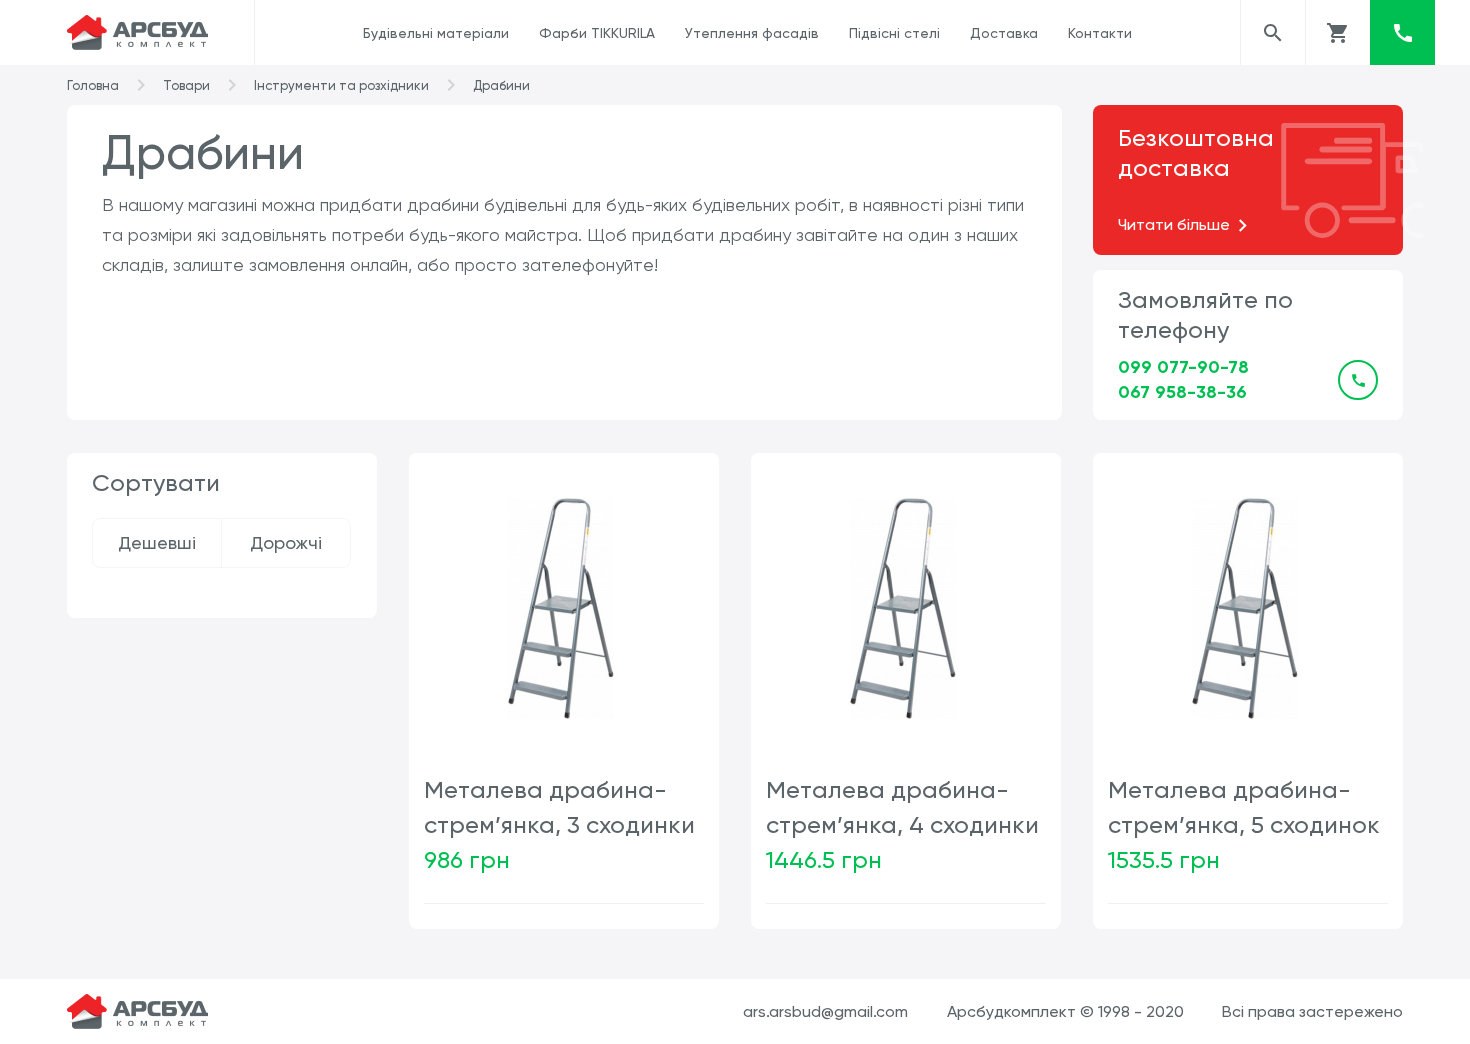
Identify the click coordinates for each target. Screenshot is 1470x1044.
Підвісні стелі (894, 33)
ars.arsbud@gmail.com (825, 1011)
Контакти (1100, 33)
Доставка (1004, 33)
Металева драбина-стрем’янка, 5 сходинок (1244, 807)
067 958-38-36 (1182, 392)
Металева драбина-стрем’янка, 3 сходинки (559, 807)
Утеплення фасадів (752, 33)
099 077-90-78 (1183, 367)
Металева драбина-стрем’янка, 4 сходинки (902, 807)
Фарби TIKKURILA (597, 33)
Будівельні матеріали (436, 33)
